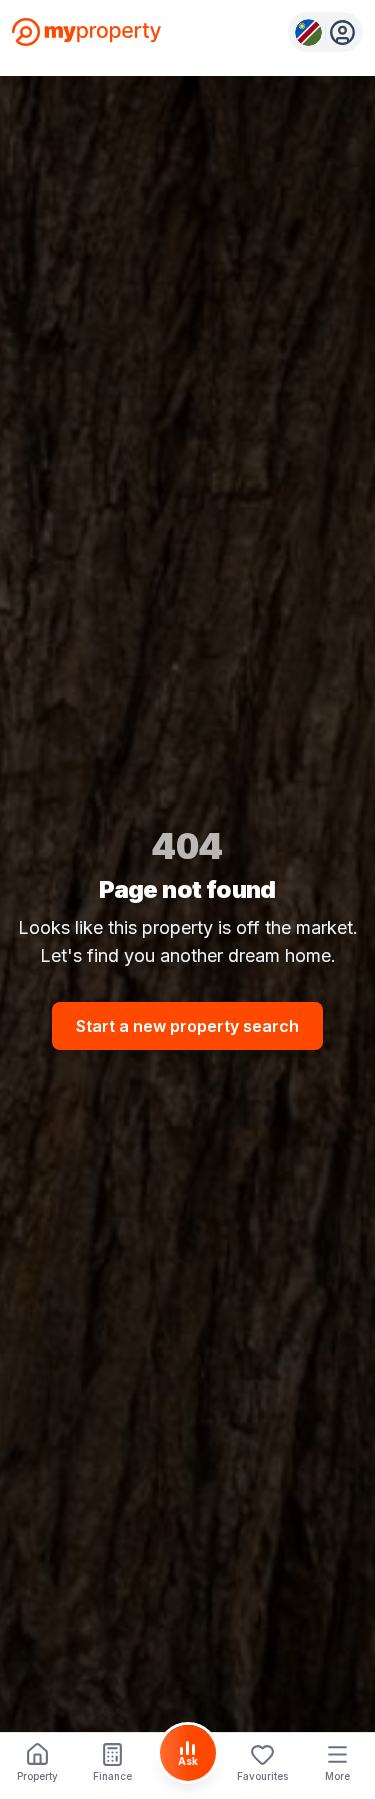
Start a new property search (187, 1026)
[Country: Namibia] (325, 32)
